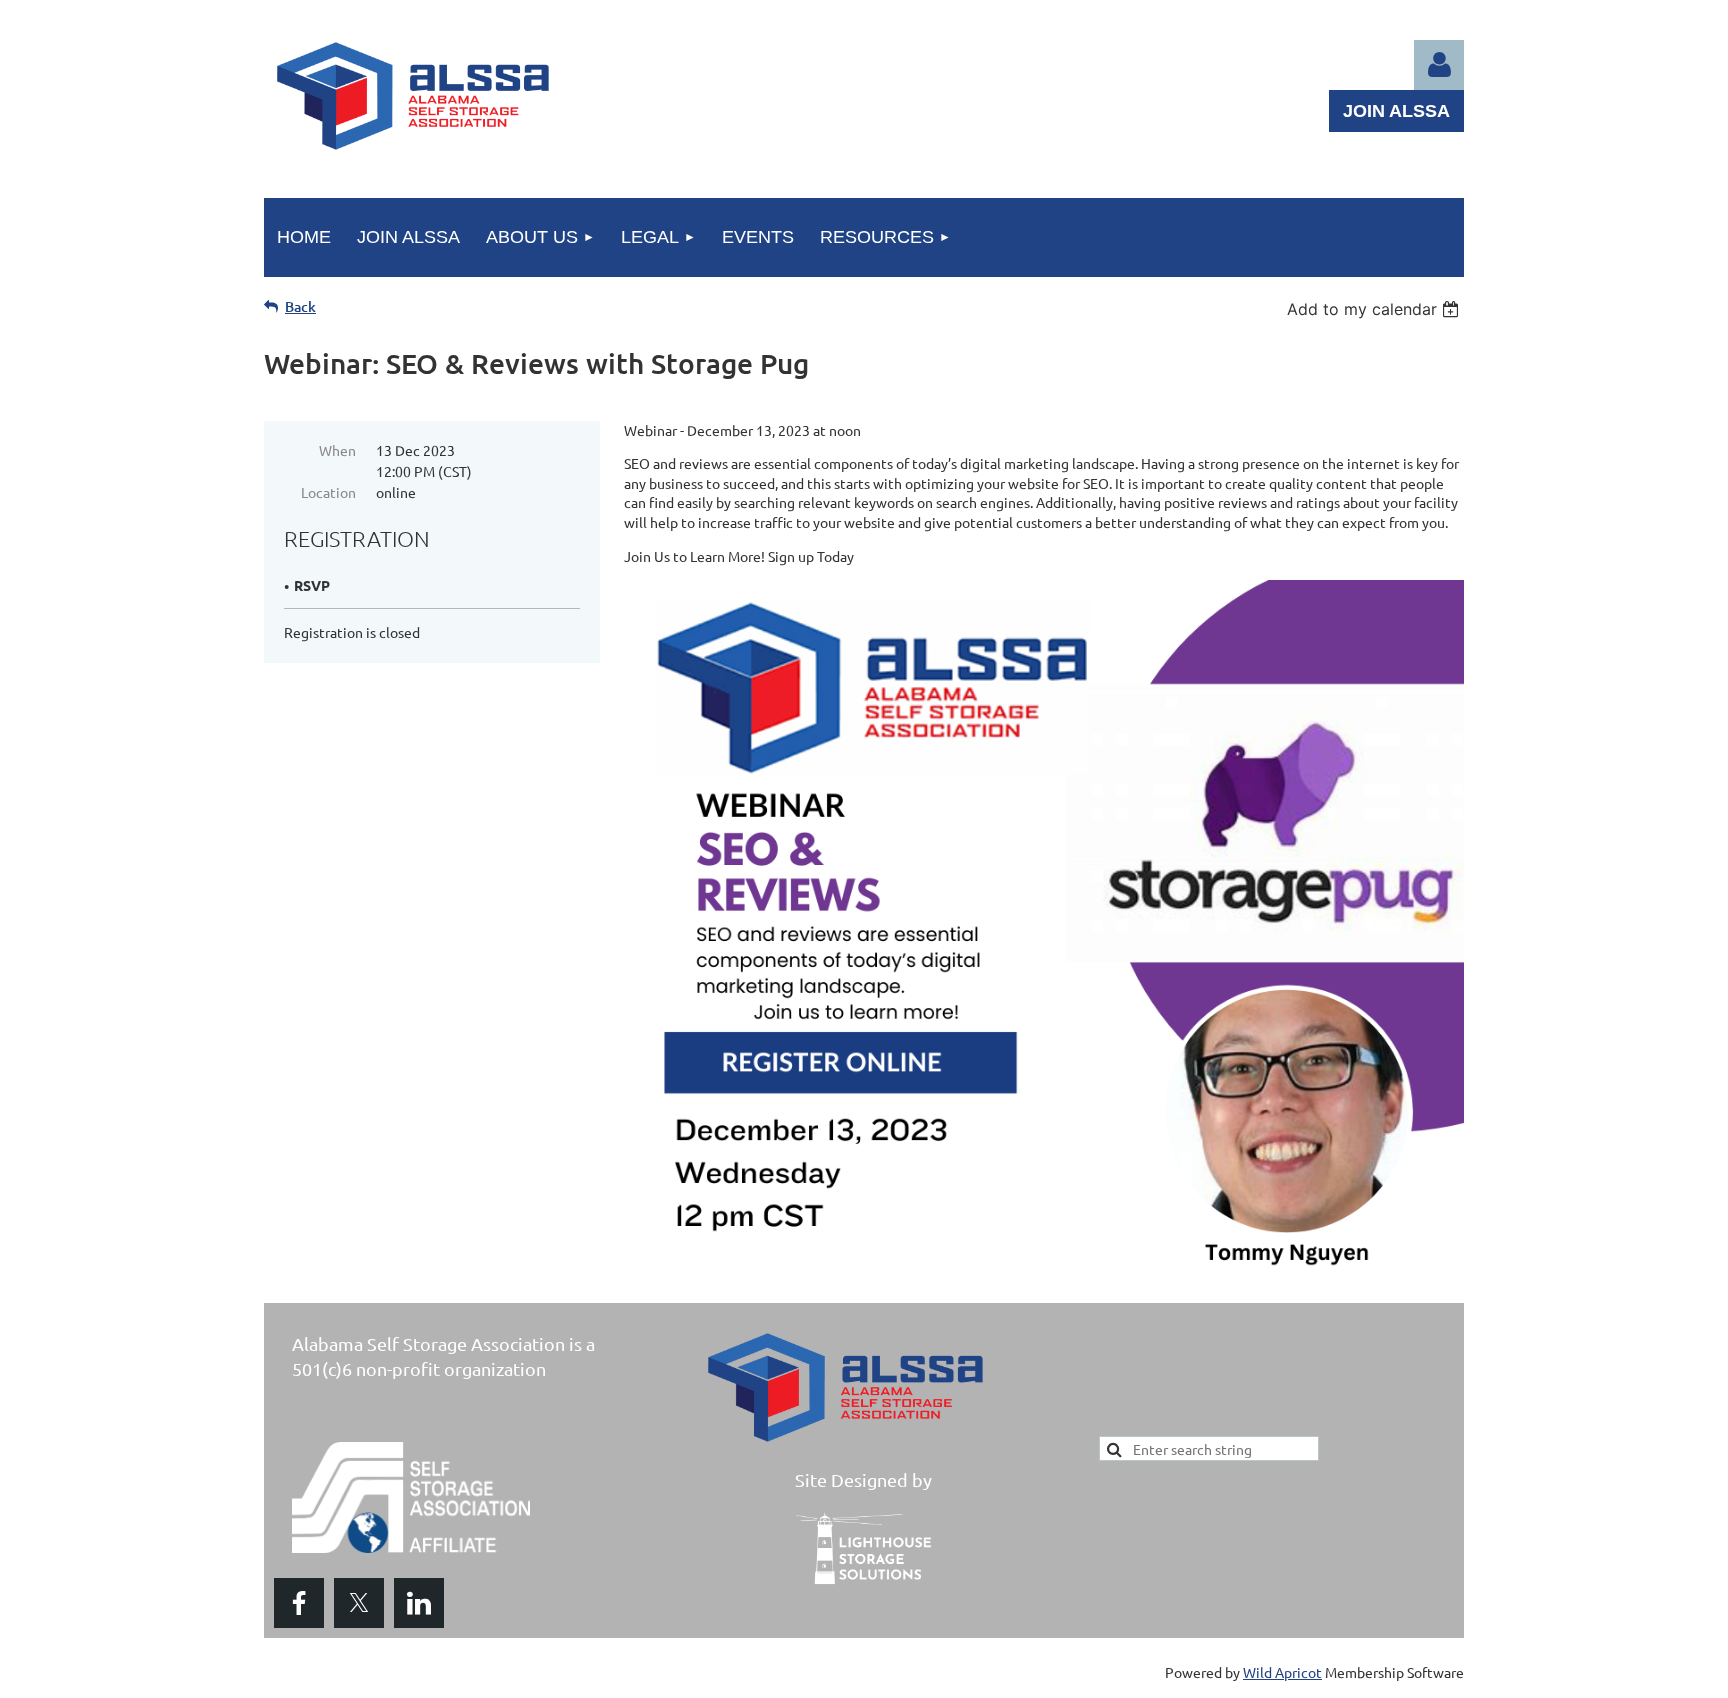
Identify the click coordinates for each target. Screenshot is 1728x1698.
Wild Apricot (1282, 1672)
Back (300, 306)
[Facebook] (299, 1603)
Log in (1439, 65)
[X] (359, 1603)
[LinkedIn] (419, 1603)
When (337, 450)
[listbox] (1375, 309)
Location (328, 492)
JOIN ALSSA (1396, 111)
